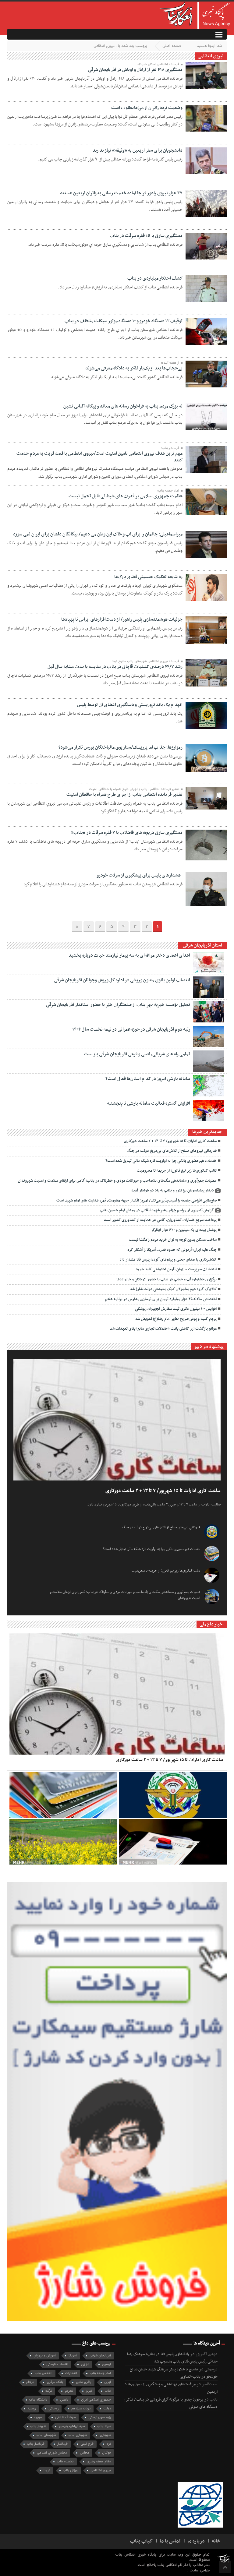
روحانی (53, 2409)
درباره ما (196, 2541)
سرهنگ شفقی (65, 2417)
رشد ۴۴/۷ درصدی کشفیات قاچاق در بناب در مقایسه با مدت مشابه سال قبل (115, 667)
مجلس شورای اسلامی (52, 2453)
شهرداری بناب (78, 2435)
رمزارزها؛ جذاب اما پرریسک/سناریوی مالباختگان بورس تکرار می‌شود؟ (121, 747)
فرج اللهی (87, 2444)
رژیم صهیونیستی (100, 2417)
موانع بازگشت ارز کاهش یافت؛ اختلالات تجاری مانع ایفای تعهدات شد (163, 1329)
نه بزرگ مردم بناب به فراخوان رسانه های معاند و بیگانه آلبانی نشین (123, 406)
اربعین (106, 2364)
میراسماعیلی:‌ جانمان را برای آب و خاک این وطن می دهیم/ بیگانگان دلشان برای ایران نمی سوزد (98, 534)
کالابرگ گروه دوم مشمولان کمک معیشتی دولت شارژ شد (173, 1289)
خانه (216, 2541)
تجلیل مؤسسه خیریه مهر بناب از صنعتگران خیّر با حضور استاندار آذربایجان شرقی (118, 1005)
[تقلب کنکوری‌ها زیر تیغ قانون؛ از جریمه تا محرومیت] (173, 1842)
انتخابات (71, 2373)
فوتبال (106, 2453)
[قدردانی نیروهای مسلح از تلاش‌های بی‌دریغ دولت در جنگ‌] (173, 1795)
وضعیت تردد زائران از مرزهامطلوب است (147, 108)
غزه (109, 2444)
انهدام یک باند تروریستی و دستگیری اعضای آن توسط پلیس (130, 705)
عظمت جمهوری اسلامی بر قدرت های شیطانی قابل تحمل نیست (126, 496)
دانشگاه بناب (38, 2400)
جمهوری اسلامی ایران (96, 2400)
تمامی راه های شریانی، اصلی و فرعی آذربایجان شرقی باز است (137, 1054)
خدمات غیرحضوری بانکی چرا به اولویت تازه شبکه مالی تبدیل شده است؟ (161, 1161)
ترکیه (49, 2391)
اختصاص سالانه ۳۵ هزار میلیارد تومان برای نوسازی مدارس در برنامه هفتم (161, 1299)
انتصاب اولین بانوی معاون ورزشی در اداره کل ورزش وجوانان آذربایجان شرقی (122, 980)
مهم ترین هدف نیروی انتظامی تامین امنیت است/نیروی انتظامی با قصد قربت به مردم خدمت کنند (99, 457)
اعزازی (85, 2364)
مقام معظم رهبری (99, 2462)
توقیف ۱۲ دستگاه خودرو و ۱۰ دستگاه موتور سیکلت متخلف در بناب (124, 321)
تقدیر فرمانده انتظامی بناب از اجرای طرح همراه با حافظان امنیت (124, 795)
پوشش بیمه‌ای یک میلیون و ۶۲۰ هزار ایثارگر (184, 1230)
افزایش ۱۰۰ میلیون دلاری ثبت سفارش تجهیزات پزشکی (175, 1309)
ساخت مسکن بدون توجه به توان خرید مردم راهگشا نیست (173, 1240)
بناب (108, 2391)
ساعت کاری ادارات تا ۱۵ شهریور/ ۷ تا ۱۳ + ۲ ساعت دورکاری (170, 1141)
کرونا (47, 2470)
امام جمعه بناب (100, 2373)
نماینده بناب (65, 2462)
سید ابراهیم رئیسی (72, 2426)
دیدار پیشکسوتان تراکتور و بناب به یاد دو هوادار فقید (173, 1191)
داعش (64, 2400)
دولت (107, 2409)
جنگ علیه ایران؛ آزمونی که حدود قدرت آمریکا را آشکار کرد (172, 1250)
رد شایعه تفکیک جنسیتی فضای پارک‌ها (148, 577)
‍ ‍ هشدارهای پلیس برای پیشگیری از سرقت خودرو (140, 875)
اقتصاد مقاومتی (57, 2364)
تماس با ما (170, 2541)
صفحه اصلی (172, 46)
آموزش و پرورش (45, 2356)
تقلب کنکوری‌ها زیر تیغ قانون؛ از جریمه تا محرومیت (177, 1171)
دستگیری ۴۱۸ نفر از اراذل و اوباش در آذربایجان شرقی (135, 70)
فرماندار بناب (36, 2444)
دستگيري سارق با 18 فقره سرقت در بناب (146, 236)
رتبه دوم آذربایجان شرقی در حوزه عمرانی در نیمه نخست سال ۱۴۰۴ (131, 1029)
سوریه (38, 2417)
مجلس (85, 2453)
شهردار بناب (38, 2426)
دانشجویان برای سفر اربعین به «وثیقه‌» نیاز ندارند (138, 150)
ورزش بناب (70, 2470)
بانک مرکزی (55, 2382)
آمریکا (73, 2356)
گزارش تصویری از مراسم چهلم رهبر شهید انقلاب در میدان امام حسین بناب (157, 1210)
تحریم (69, 2391)
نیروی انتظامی (101, 2470)
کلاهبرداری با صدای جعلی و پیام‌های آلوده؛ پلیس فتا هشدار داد (168, 1260)
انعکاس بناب (44, 2373)
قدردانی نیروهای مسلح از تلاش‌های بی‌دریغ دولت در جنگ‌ (172, 1151)
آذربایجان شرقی (100, 2356)
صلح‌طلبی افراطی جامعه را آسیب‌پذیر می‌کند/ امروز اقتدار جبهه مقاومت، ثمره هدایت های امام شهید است (136, 1201)
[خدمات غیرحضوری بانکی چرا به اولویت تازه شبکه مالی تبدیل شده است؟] (63, 1795)
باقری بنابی (84, 2382)
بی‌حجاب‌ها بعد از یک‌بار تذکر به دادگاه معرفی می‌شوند (134, 368)
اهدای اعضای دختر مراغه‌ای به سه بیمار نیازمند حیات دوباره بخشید (129, 955)
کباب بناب (141, 2541)
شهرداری (105, 2435)
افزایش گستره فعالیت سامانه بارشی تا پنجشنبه (149, 1103)
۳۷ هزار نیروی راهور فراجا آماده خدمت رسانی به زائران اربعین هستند (121, 193)
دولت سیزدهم (81, 2409)
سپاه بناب (104, 2426)
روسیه (32, 2409)
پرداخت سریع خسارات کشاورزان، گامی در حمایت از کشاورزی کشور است (160, 1220)
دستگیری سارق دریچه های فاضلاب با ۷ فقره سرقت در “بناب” (127, 833)
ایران (108, 2382)
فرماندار (62, 2444)
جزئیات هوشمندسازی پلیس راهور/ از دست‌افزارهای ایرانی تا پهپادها (122, 619)
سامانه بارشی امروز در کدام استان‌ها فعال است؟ (148, 1079)
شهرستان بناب (46, 2435)
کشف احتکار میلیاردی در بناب (155, 278)
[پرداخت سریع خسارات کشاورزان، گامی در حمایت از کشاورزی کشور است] (63, 1842)
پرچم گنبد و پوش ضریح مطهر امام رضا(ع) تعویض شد (176, 1319)
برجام (30, 2382)
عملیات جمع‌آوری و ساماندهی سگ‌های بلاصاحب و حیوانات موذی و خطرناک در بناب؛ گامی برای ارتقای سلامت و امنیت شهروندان (117, 1181)
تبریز (89, 2391)
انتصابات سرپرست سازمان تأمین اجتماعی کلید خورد (176, 1269)
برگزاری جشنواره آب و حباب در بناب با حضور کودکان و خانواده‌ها (167, 1279)
